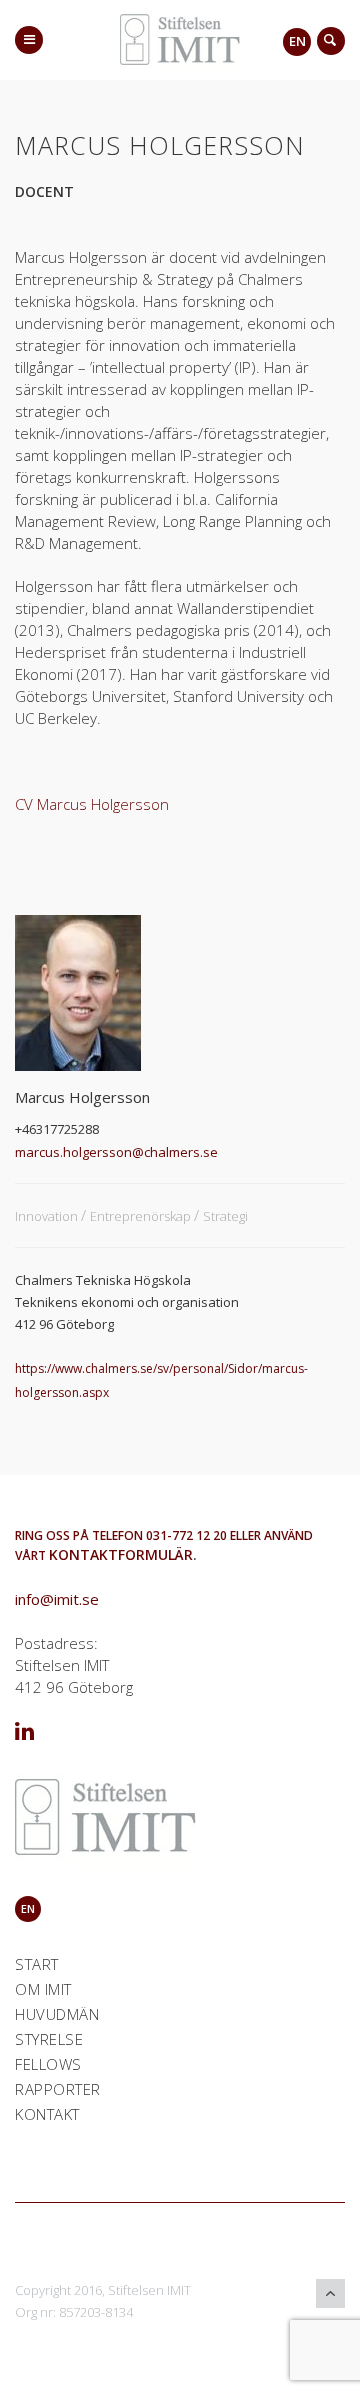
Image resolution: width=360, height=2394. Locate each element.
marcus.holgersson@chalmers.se (116, 1152)
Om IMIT (43, 1989)
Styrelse (49, 2039)
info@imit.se (57, 1599)
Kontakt (47, 2114)
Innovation (48, 1216)
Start (37, 1964)
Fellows (48, 2064)
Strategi (225, 1216)
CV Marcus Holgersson (92, 804)
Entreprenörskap (142, 1216)
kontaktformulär (121, 1554)
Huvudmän (57, 2014)
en (297, 41)
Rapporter (58, 2089)
